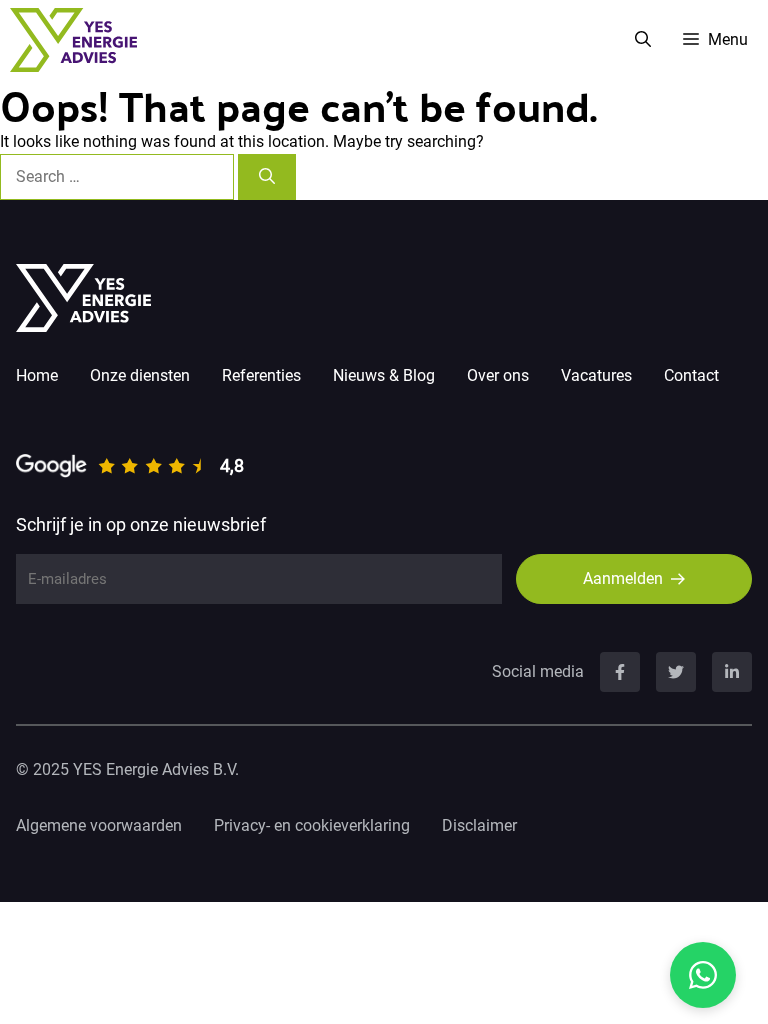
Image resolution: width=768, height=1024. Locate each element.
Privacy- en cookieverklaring (312, 825)
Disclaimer (479, 825)
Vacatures (596, 375)
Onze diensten (140, 375)
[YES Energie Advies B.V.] (73, 40)
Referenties (261, 375)
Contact (691, 375)
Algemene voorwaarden (99, 825)
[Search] (267, 177)
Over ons (498, 375)
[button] (643, 40)
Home (37, 375)
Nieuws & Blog (384, 375)
